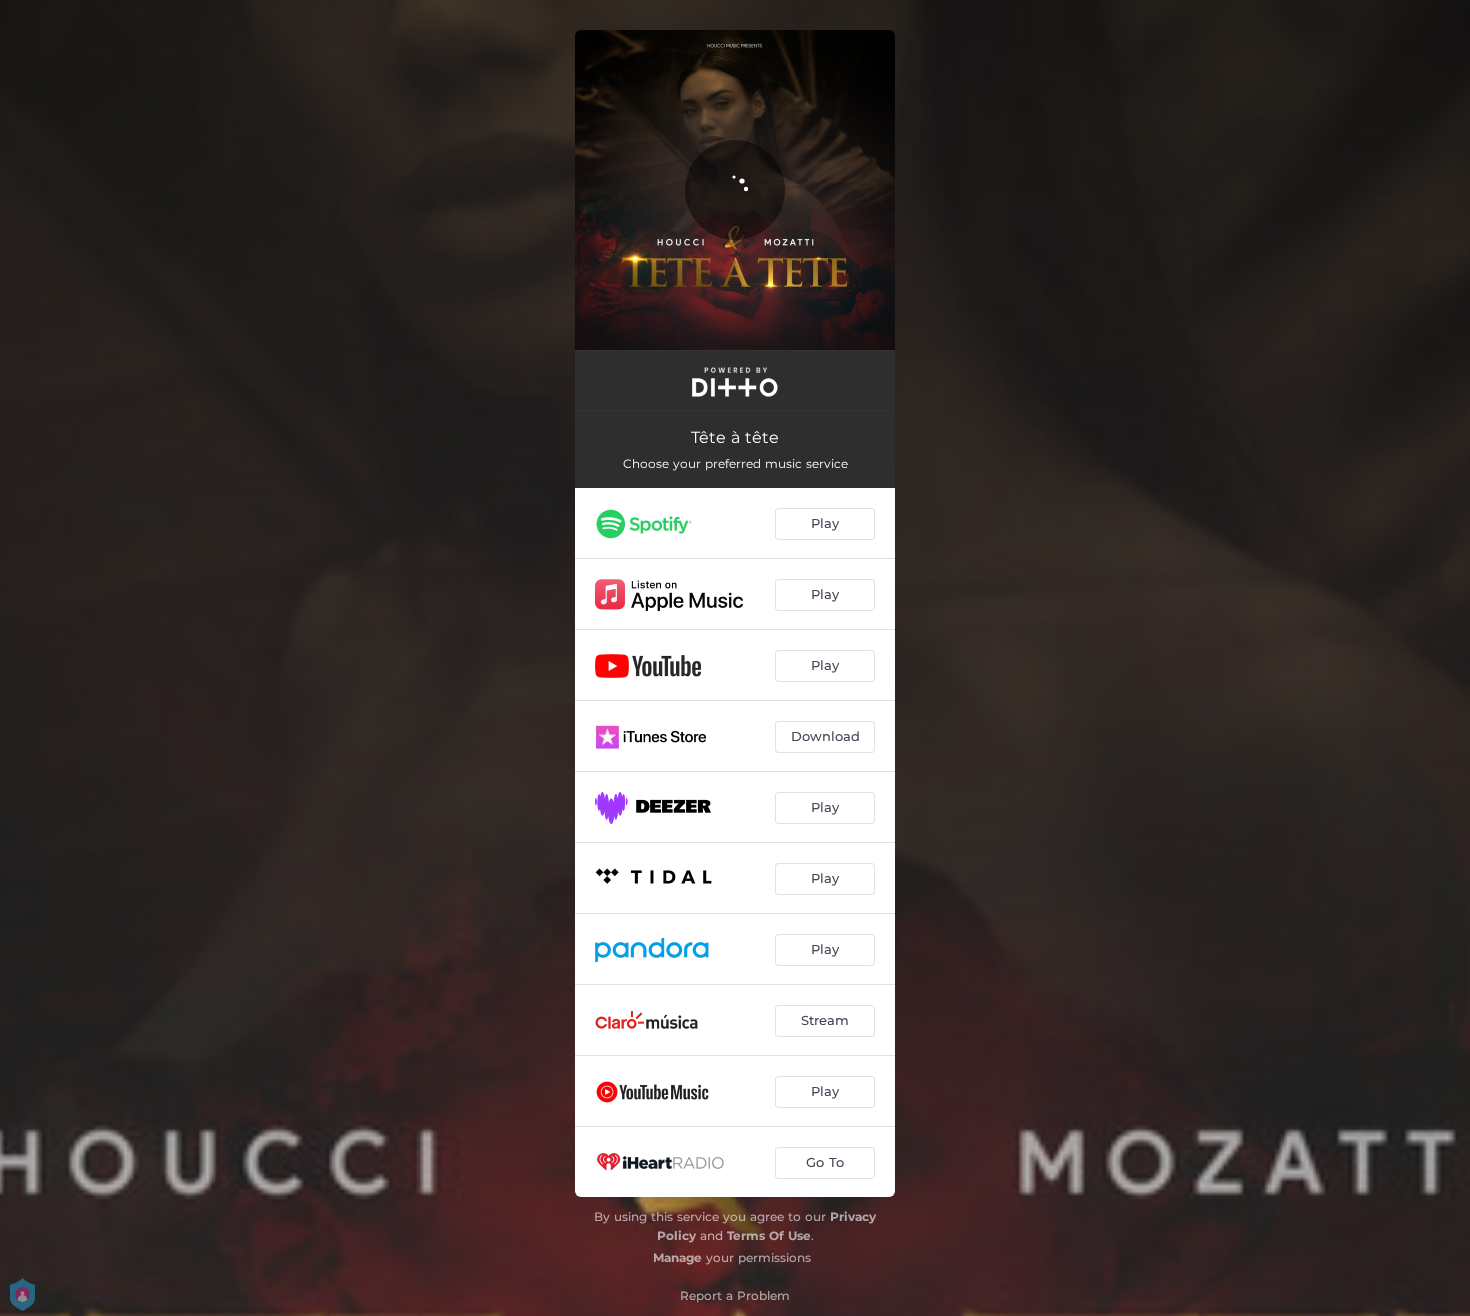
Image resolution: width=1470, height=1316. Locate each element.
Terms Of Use (769, 1235)
